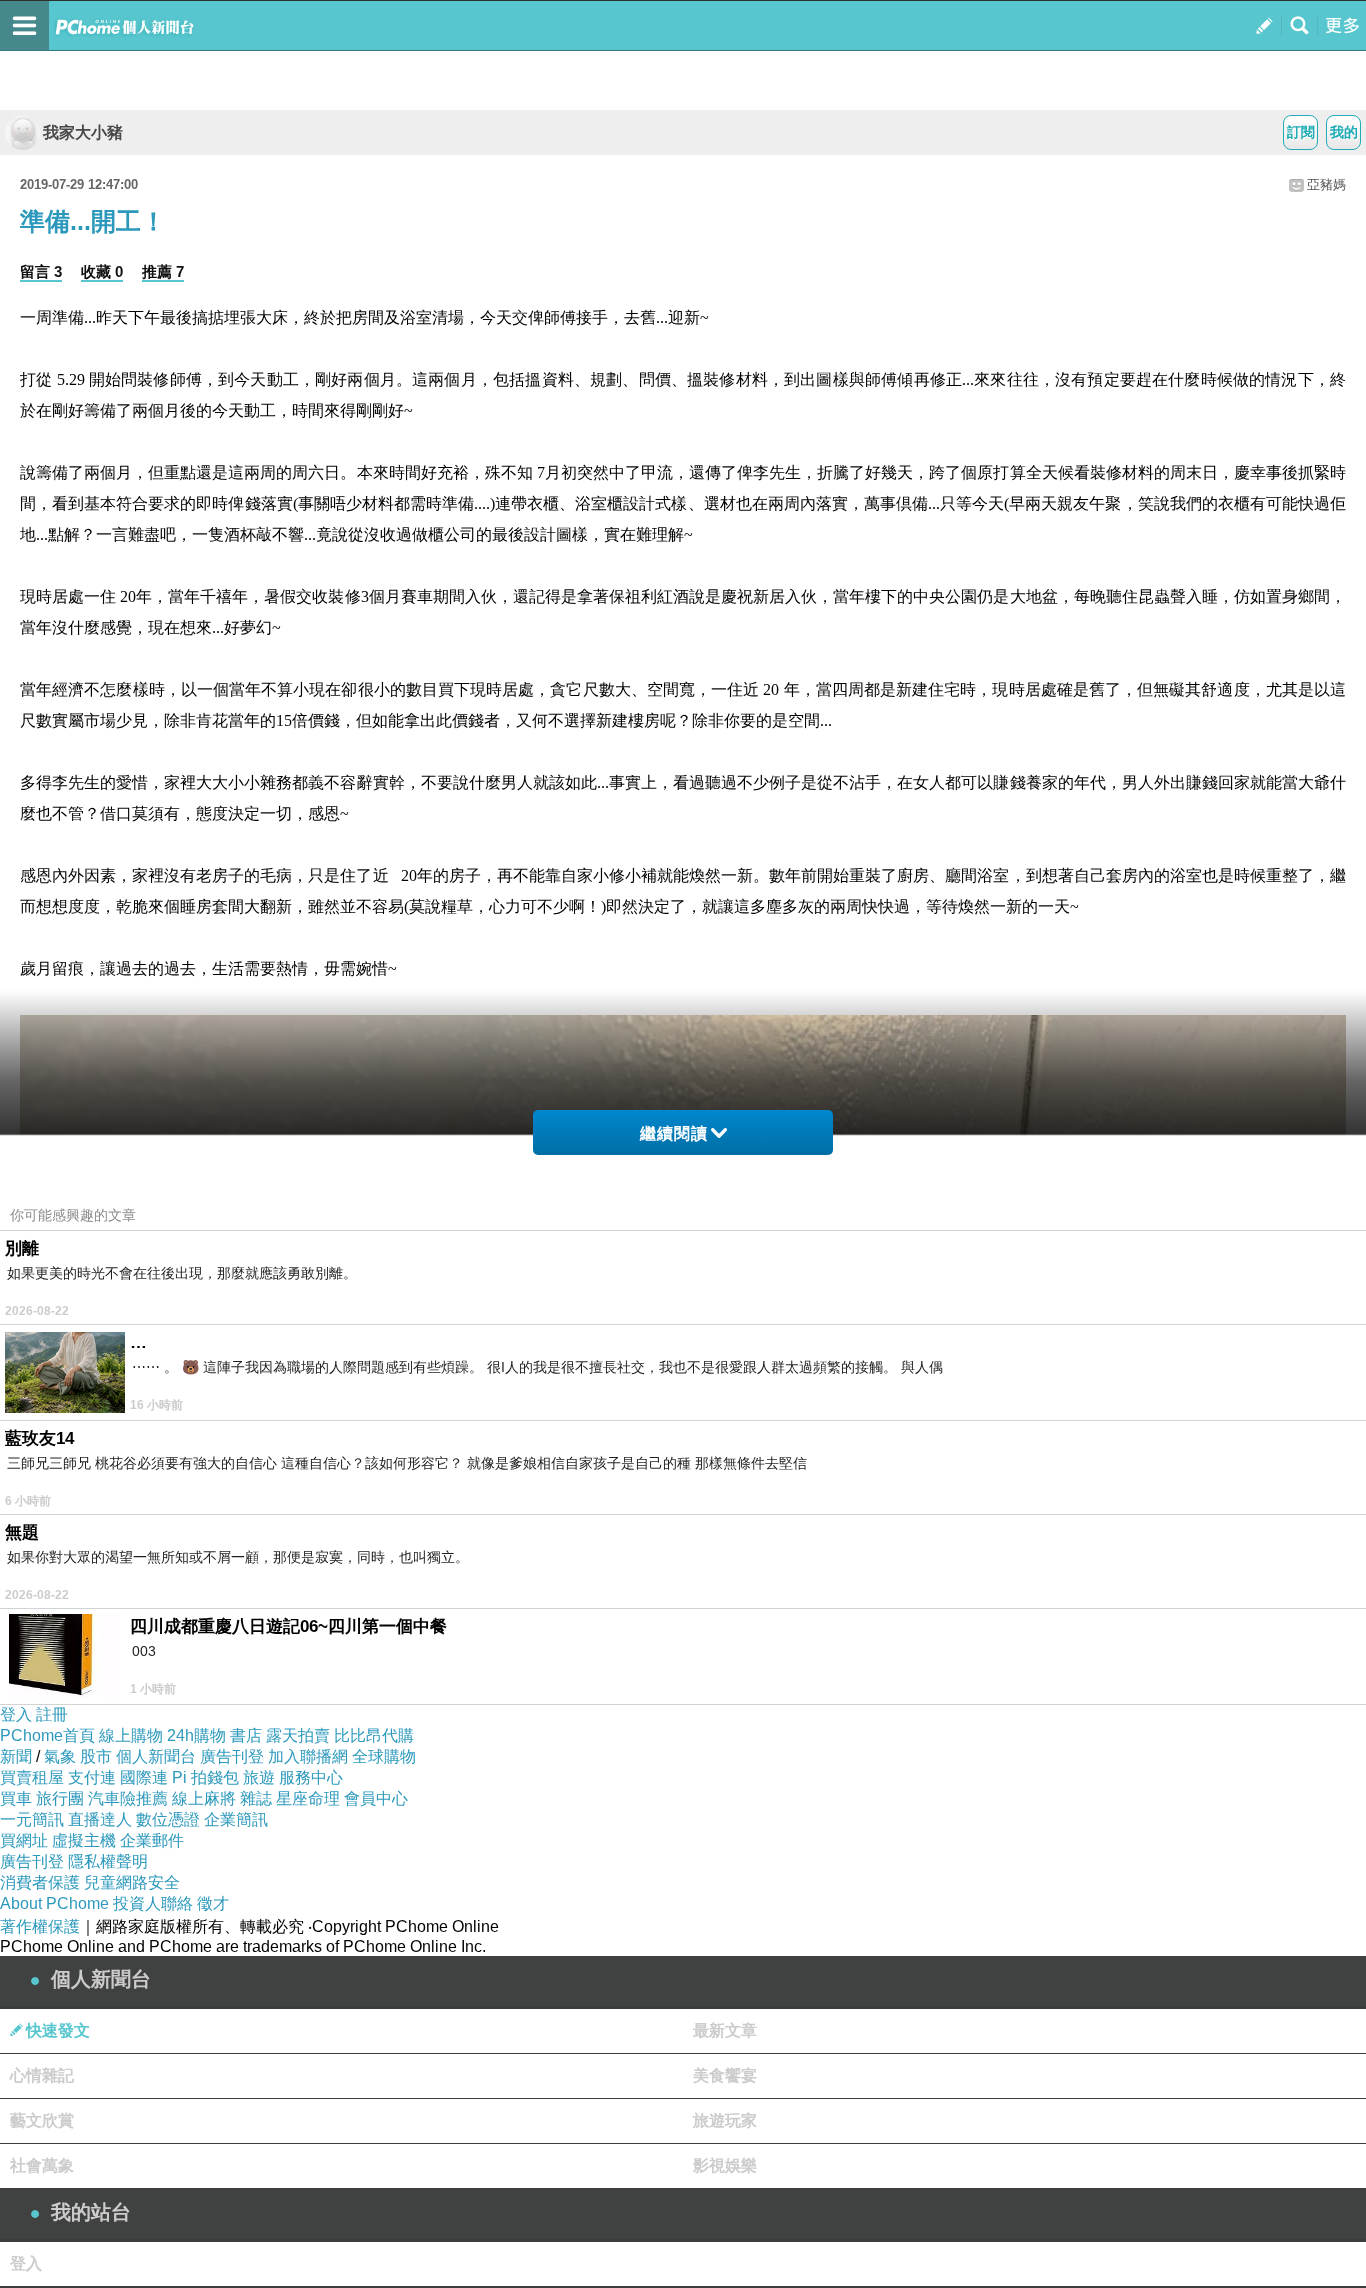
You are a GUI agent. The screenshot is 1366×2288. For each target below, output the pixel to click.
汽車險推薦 (128, 1798)
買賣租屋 (32, 1777)
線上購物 (131, 1735)
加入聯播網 (308, 1756)
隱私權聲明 (108, 1861)
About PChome (54, 1903)
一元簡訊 (32, 1819)
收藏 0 (102, 271)
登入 (16, 1714)
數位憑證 (168, 1819)
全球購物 (384, 1756)
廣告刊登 (232, 1756)
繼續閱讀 (674, 1133)
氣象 (60, 1756)
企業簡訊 (236, 1819)
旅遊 (259, 1777)
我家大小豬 (83, 132)
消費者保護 (40, 1882)
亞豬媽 (1326, 184)
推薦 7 (163, 271)
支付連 (92, 1777)
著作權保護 (40, 1926)
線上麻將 (204, 1798)
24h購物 (196, 1735)
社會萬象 (42, 2165)
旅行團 (60, 1798)
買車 (16, 1798)
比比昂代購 (374, 1735)
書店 (246, 1735)
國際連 (144, 1777)
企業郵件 (152, 1840)
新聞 (16, 1756)
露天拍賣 (298, 1735)
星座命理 (308, 1798)
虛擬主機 (84, 1840)
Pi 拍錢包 (205, 1777)
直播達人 (100, 1819)
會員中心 (376, 1798)
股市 (96, 1756)
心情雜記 (42, 2075)
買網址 (24, 1840)
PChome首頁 (47, 1735)
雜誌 (256, 1798)
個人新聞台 (156, 1756)
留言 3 (41, 271)
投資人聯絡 (153, 1903)
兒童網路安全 (132, 1882)
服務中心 (311, 1777)
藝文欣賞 (42, 2120)
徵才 (213, 1903)
